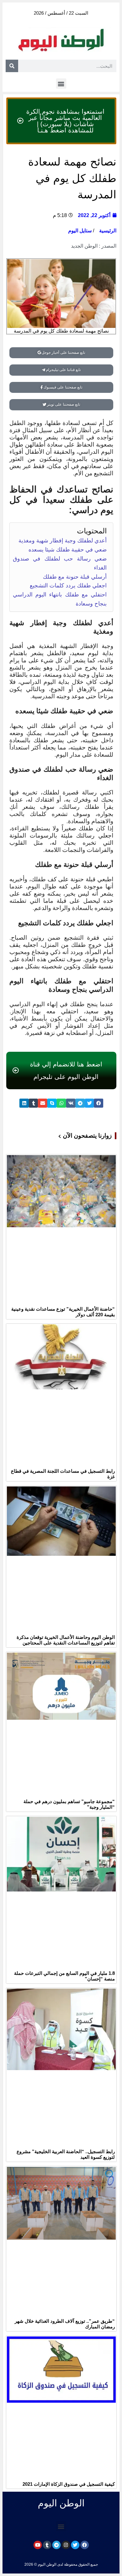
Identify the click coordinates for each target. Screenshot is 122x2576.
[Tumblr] (47, 2545)
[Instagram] (66, 2545)
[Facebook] (85, 2545)
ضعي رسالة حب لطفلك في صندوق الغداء (60, 563)
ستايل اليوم (80, 231)
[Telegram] (56, 2545)
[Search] (12, 66)
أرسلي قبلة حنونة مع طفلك (75, 577)
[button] (61, 84)
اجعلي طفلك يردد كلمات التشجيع (68, 586)
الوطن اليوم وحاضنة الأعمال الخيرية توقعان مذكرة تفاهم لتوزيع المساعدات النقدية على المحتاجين (66, 1640)
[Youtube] (38, 2545)
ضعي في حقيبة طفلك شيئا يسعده (68, 550)
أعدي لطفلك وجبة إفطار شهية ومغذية (63, 541)
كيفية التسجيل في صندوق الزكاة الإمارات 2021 (69, 2484)
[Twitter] (75, 2545)
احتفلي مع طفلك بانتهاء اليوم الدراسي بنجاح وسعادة (60, 599)
